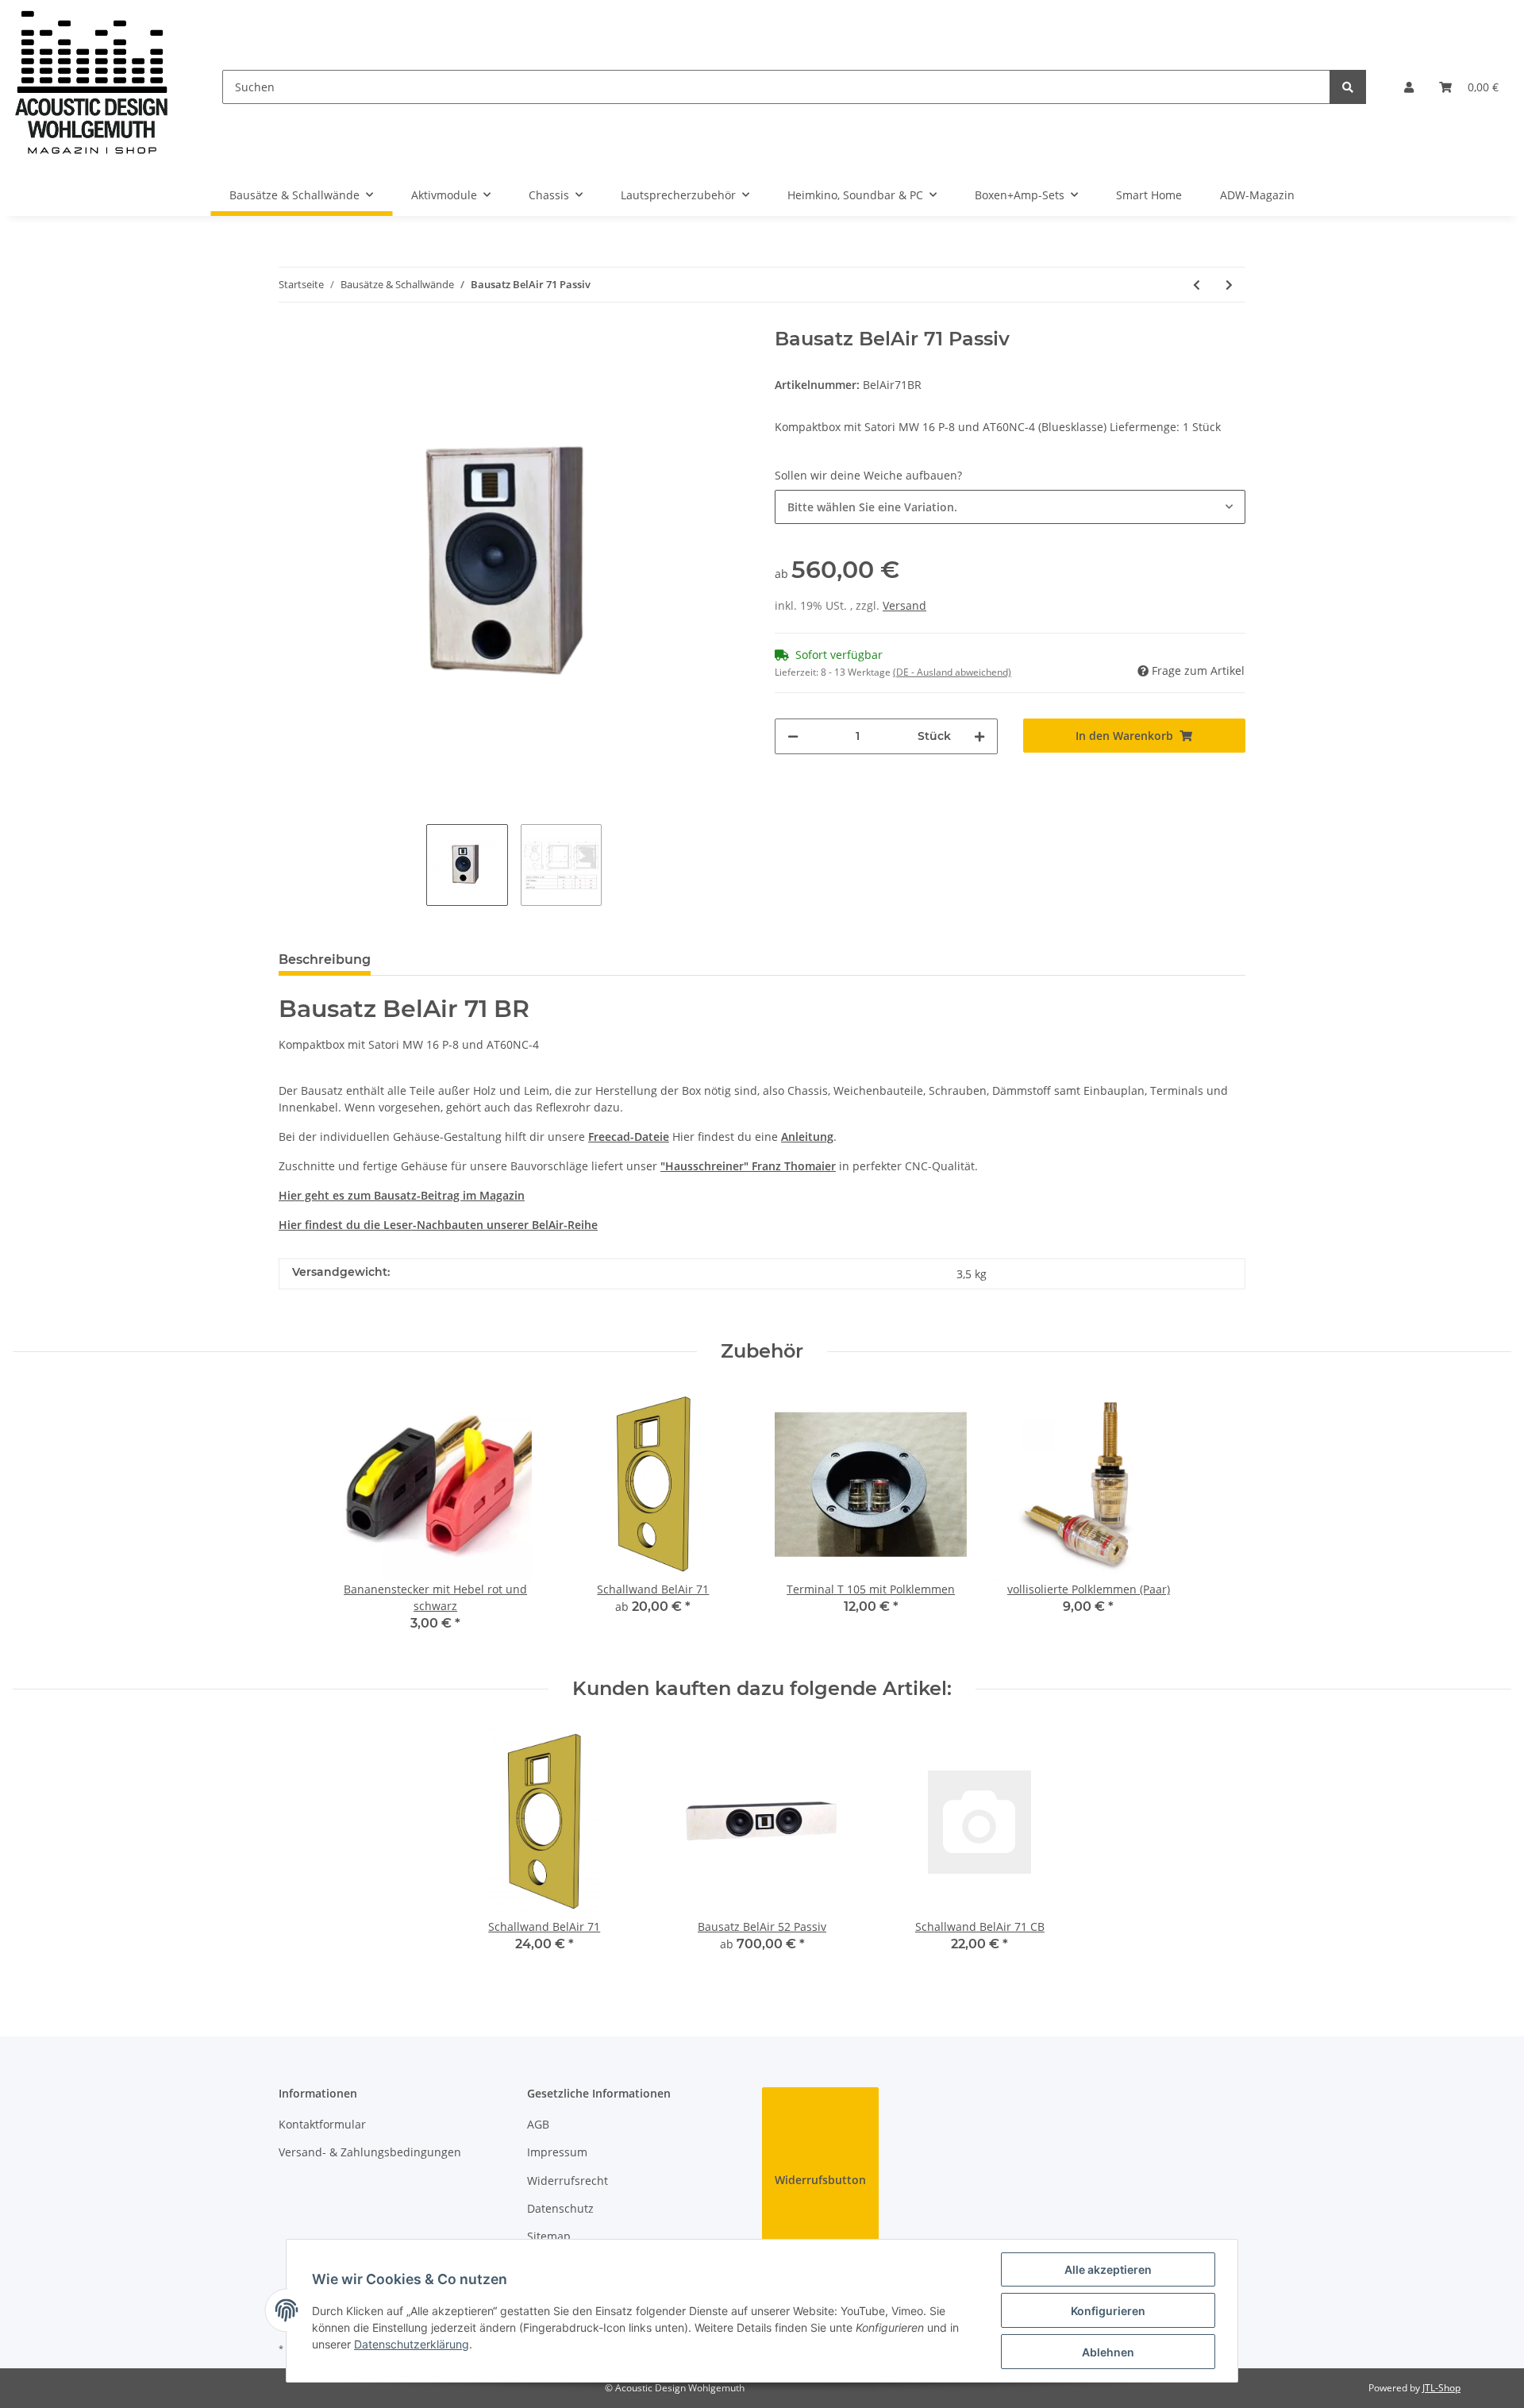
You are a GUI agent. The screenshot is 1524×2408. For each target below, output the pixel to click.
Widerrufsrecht (568, 2181)
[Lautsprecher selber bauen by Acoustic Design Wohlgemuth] (92, 87)
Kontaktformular (322, 2124)
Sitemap (549, 2236)
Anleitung (807, 1137)
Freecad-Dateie (629, 1137)
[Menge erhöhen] (979, 736)
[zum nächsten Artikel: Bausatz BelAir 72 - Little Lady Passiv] (1229, 285)
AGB (538, 2124)
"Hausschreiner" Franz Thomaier (748, 1166)
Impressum (557, 2152)
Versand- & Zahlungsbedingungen (370, 2152)
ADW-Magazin (1257, 195)
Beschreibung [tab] (325, 959)
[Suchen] (1348, 87)
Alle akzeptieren (1108, 2269)
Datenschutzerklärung (412, 2344)
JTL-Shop (1441, 2388)
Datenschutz (560, 2208)
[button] (1409, 87)
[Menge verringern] (793, 736)
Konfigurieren (1108, 2311)
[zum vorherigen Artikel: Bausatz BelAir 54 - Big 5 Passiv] (1197, 285)
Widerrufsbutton (820, 2180)
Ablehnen (1108, 2352)
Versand (904, 605)
